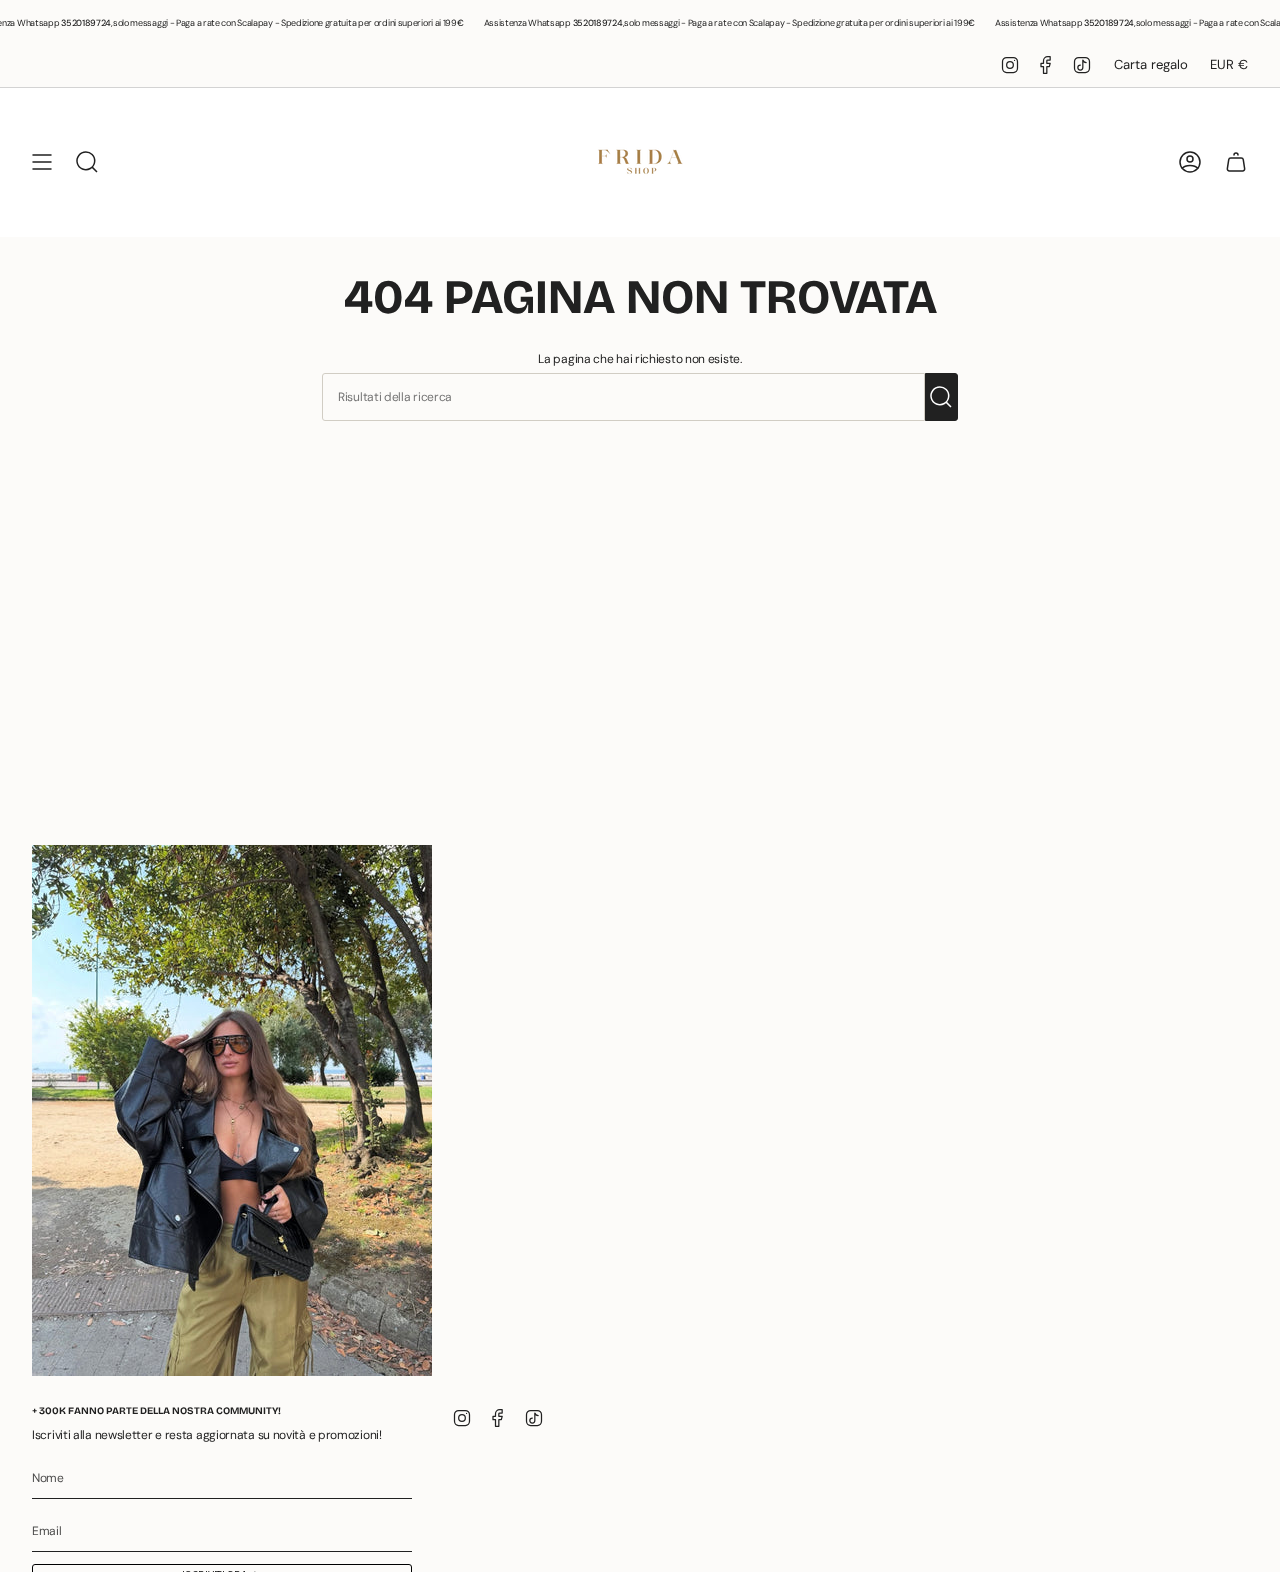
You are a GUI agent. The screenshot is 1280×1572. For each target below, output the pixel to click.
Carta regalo (1151, 64)
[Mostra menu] (42, 162)
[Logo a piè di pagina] (232, 1110)
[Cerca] (941, 397)
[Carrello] (1236, 162)
